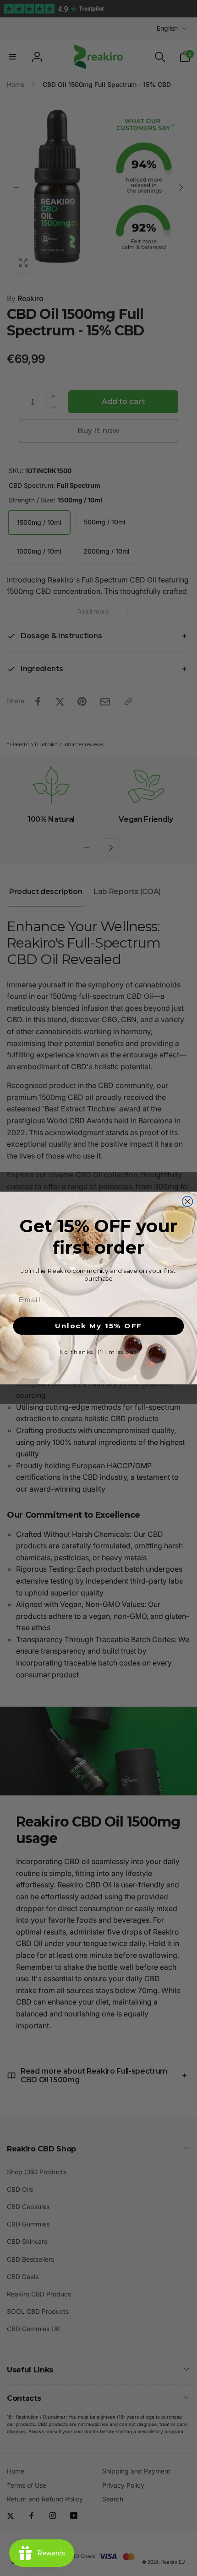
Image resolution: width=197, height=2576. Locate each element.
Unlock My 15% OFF (98, 1326)
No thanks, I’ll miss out (98, 1352)
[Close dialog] (188, 1201)
